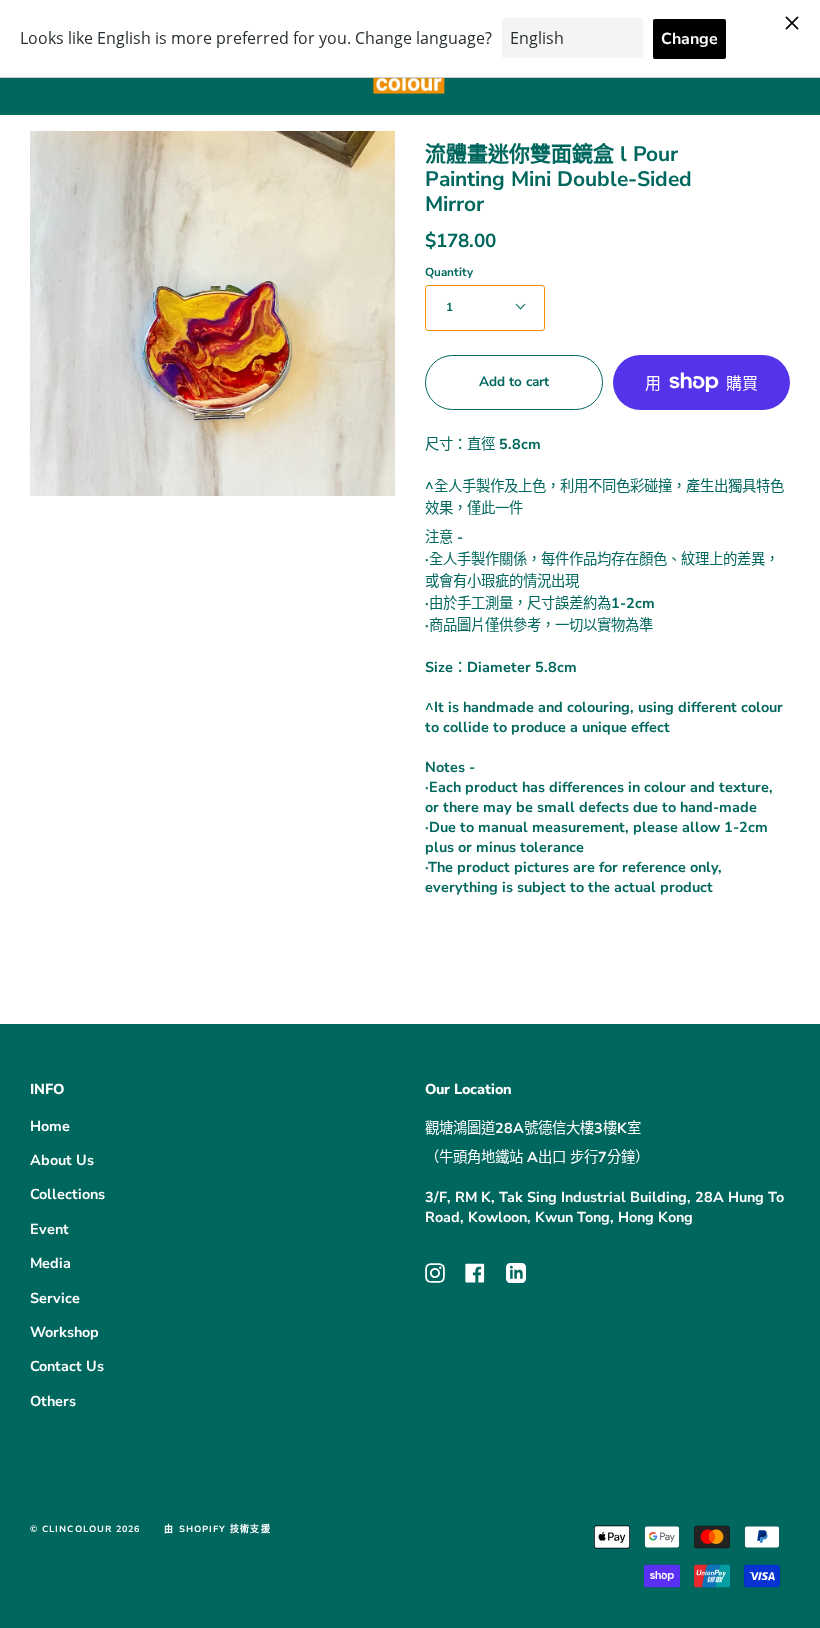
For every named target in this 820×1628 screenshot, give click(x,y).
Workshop (64, 1332)
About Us (62, 1160)
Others (53, 1401)
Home (50, 1126)
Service (55, 1298)
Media (50, 1263)
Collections (67, 1194)
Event (49, 1229)
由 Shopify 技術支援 (217, 1529)
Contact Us (67, 1366)
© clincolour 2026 (85, 1529)
